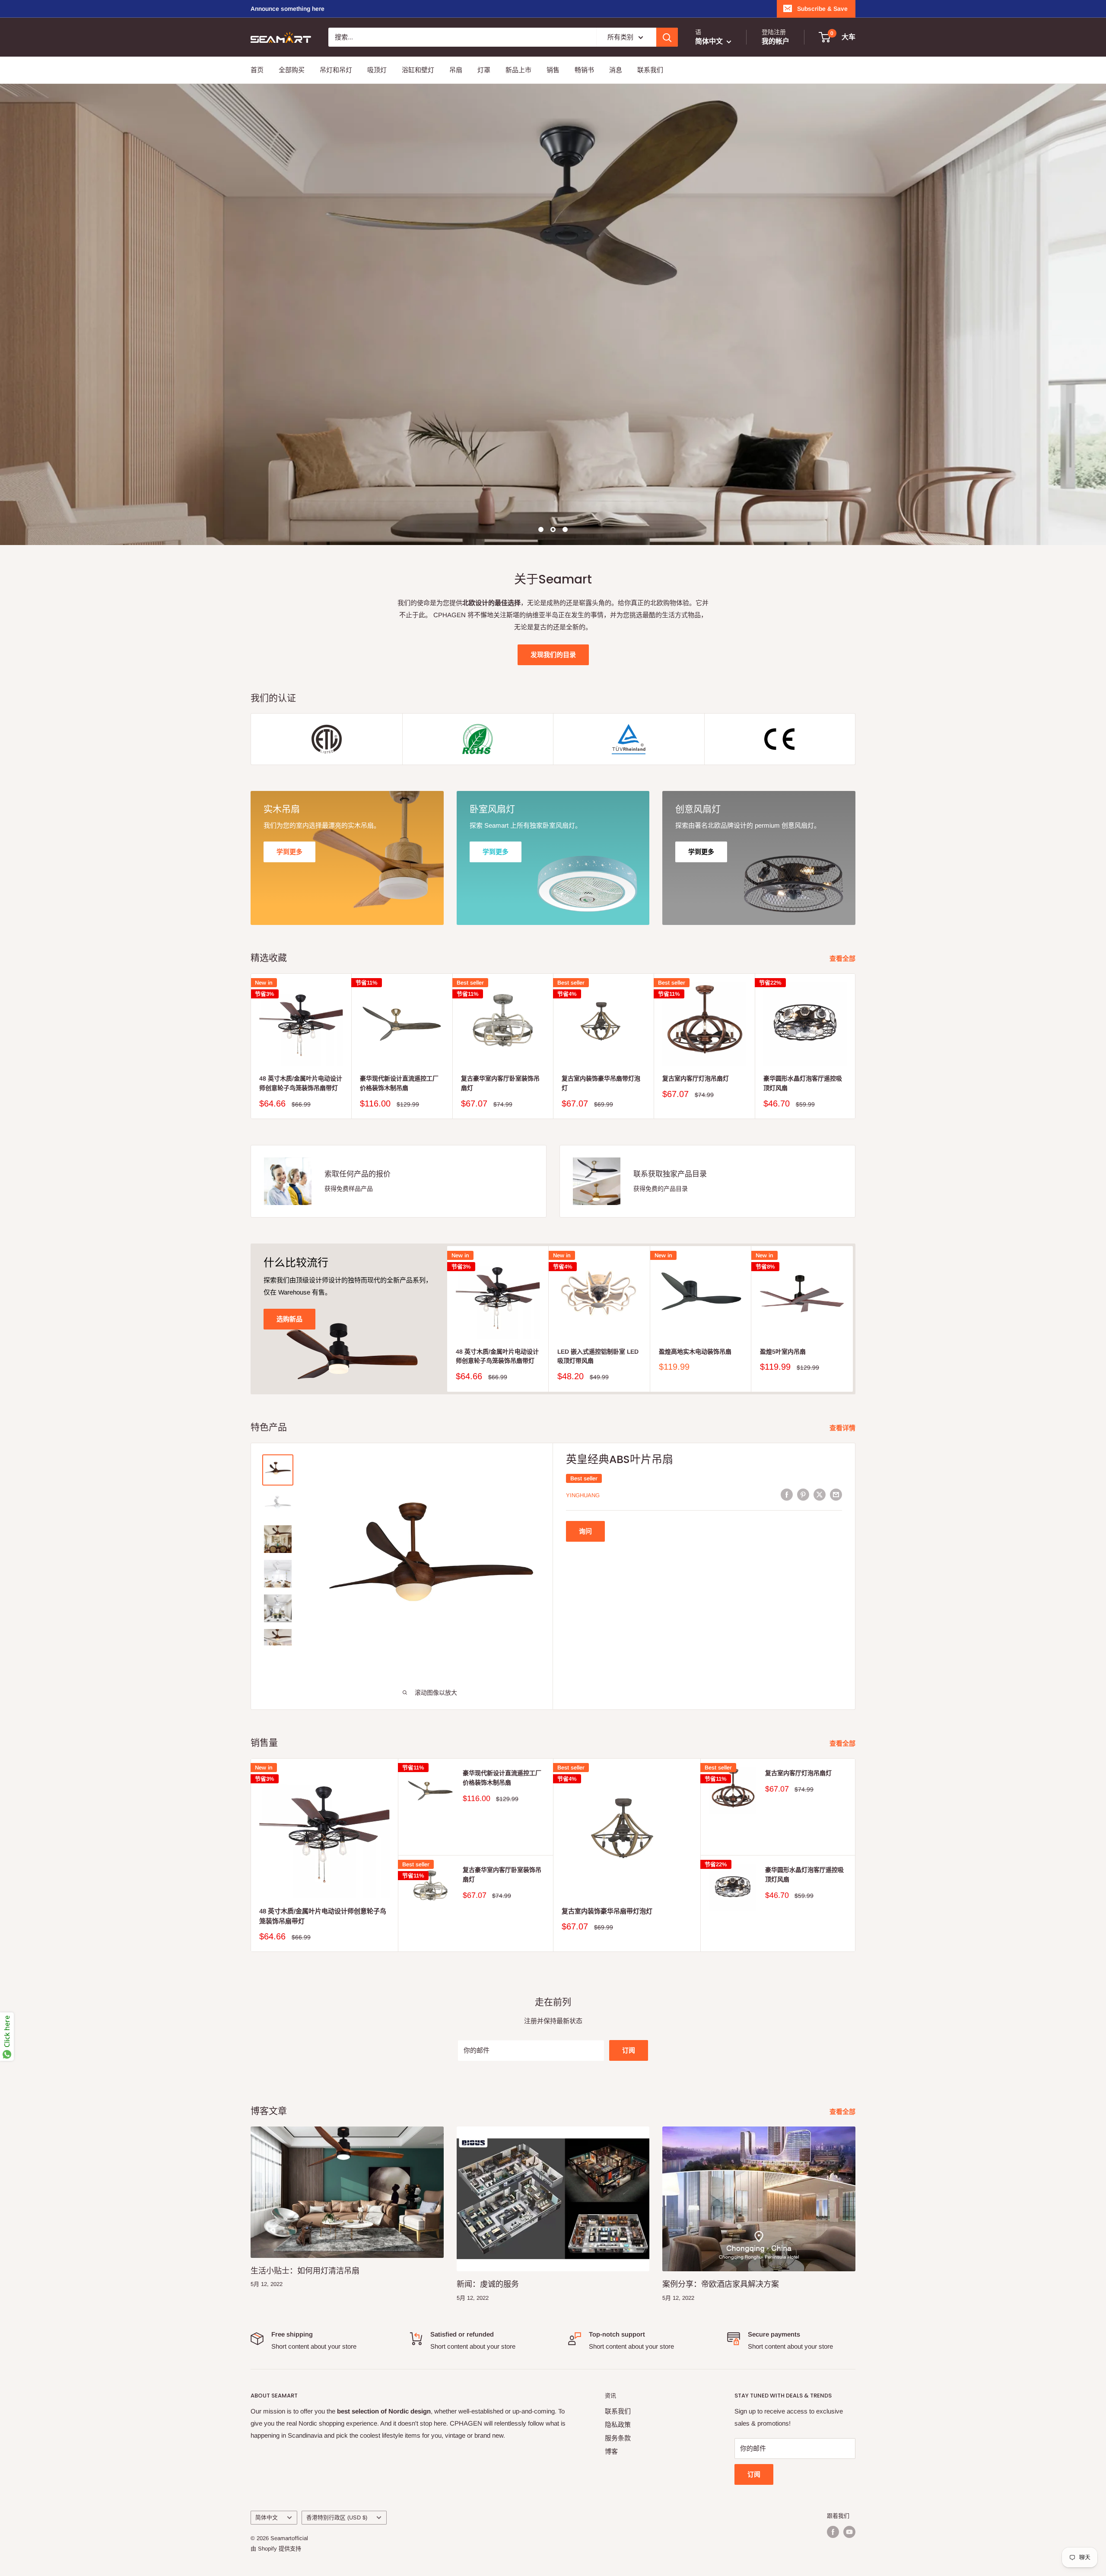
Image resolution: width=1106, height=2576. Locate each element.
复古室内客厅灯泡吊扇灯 (696, 1079)
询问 (585, 1531)
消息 (616, 70)
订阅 (629, 2050)
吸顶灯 (377, 70)
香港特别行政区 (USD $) (337, 2517)
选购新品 (289, 1319)
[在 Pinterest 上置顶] (803, 1494)
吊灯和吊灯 (336, 70)
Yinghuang (583, 1495)
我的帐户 (775, 41)
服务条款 (618, 2438)
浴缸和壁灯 (418, 70)
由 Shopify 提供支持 (276, 2549)
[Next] (856, 1046)
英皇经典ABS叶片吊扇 (620, 1459)
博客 (611, 2451)
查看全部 (843, 958)
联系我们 (650, 70)
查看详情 (843, 1428)
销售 (553, 70)
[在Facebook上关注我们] (833, 2532)
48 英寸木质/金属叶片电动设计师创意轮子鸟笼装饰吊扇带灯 (301, 1084)
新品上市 (518, 70)
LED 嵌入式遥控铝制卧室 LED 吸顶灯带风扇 (598, 1356)
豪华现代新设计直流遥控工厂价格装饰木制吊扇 (399, 1084)
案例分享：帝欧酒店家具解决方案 (721, 2284)
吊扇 (456, 70)
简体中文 (267, 2517)
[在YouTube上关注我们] (849, 2532)
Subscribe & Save (822, 9)
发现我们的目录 (553, 655)
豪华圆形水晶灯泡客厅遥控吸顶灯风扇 (803, 1084)
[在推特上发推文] (820, 1494)
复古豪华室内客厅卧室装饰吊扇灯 (500, 1084)
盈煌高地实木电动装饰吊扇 (695, 1352)
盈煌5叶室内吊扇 (783, 1352)
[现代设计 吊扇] (553, 314)
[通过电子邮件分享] (836, 1494)
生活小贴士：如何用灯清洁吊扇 (305, 2271)
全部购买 (292, 70)
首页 (257, 70)
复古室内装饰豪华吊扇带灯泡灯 (601, 1084)
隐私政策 (618, 2425)
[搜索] (667, 37)
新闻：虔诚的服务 (488, 2284)
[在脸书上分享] (787, 1494)
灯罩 (484, 70)
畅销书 (584, 70)
